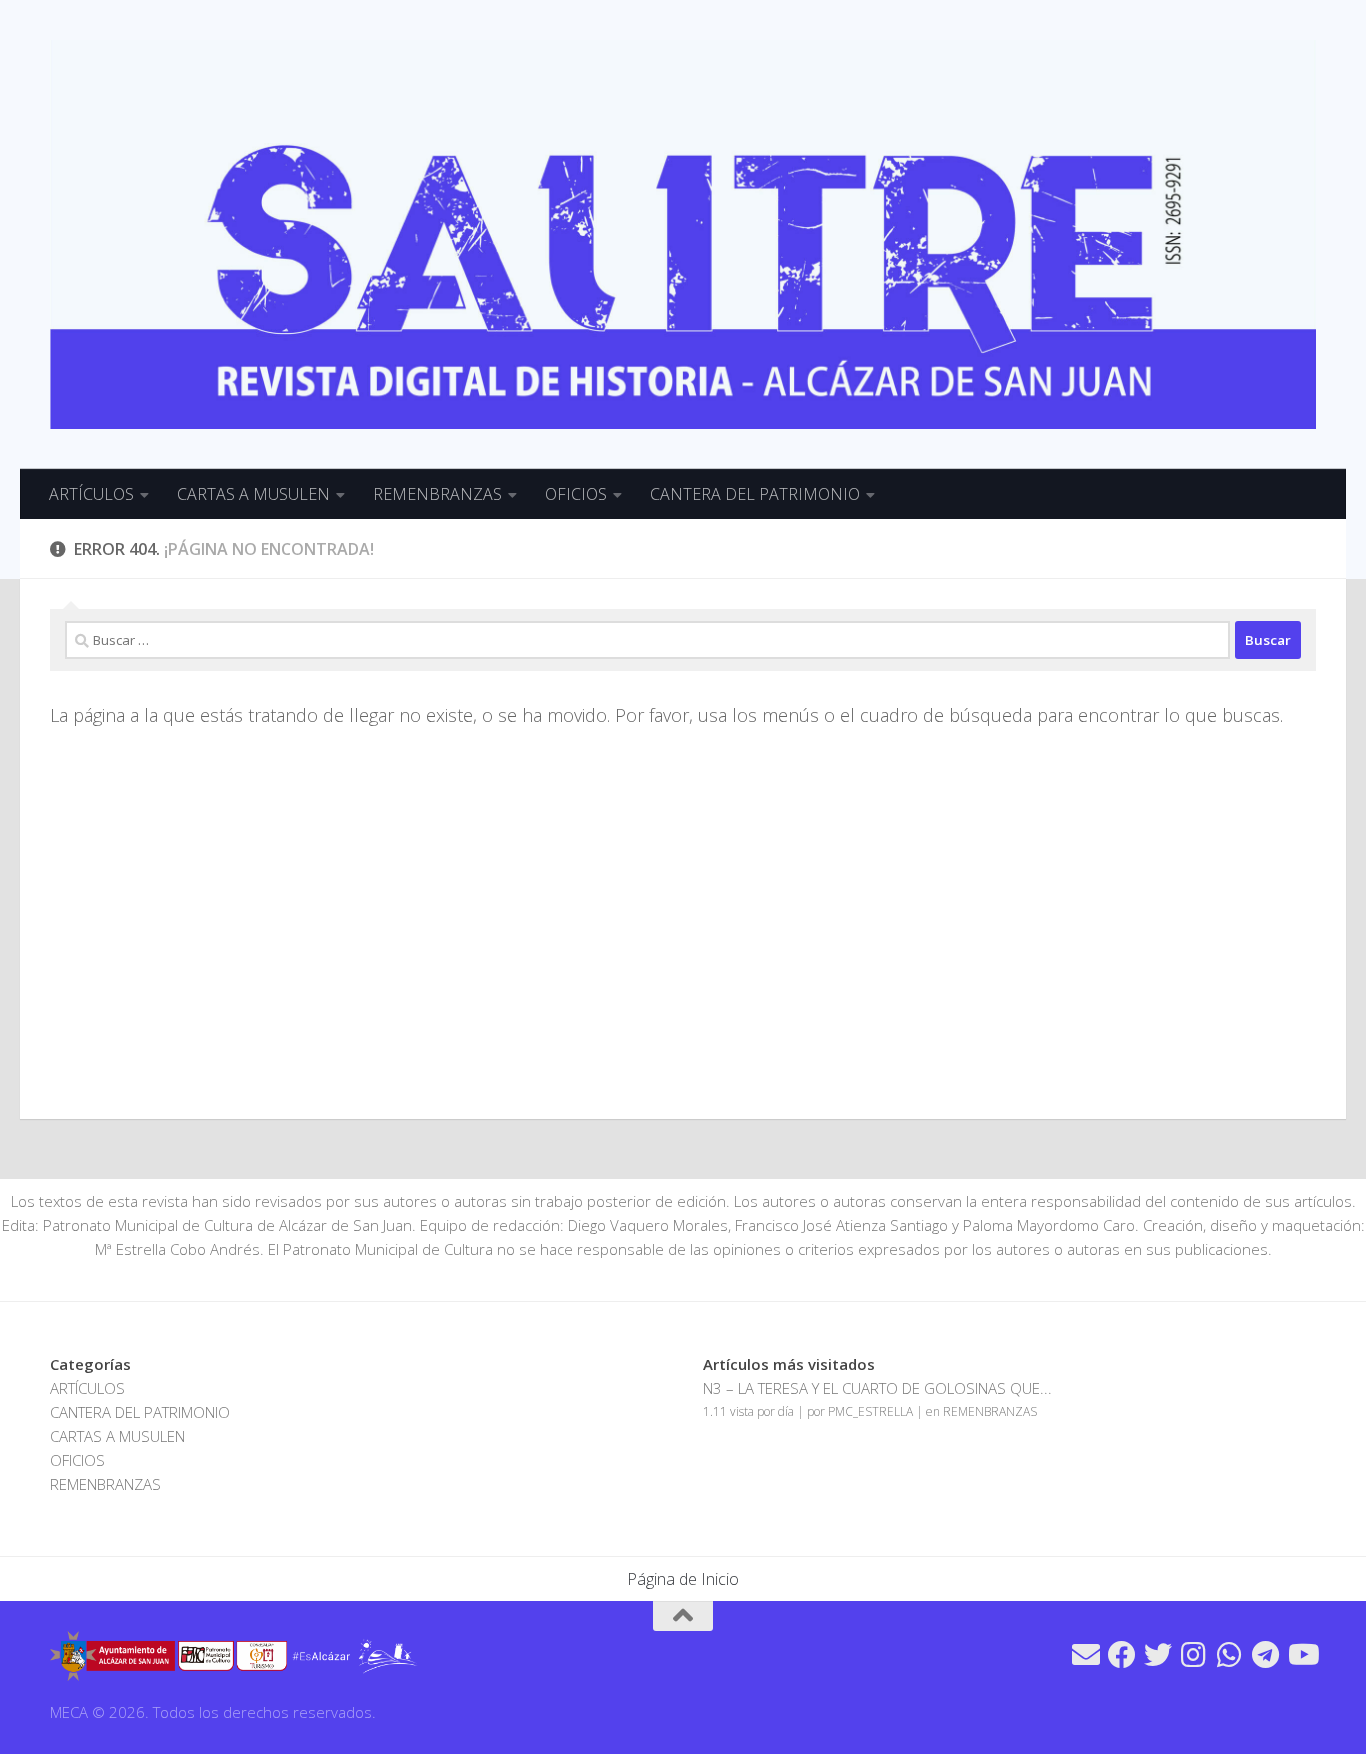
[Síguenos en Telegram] (1266, 1655)
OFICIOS (576, 494)
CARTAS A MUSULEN (253, 494)
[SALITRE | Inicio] (683, 234)
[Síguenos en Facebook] (1122, 1655)
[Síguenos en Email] (1086, 1655)
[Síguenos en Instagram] (1194, 1655)
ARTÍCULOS (91, 494)
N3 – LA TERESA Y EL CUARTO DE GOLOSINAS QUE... (877, 1388)
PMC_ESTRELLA (870, 1411)
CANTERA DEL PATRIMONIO (755, 494)
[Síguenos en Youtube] (1302, 1655)
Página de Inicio (683, 1579)
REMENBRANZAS (437, 494)
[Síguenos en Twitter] (1158, 1655)
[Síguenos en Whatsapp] (1230, 1655)
